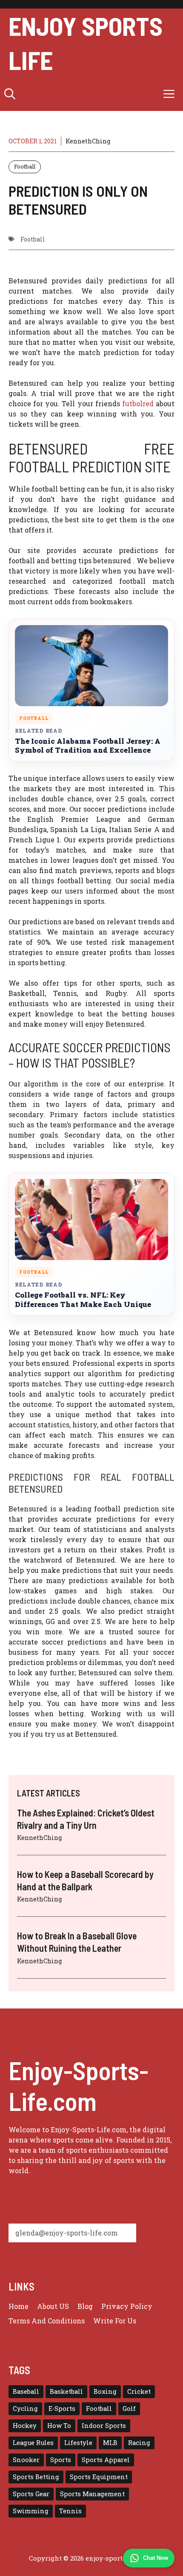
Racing (139, 2443)
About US (53, 2306)
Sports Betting (36, 2477)
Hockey (25, 2426)
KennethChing (88, 141)
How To (59, 2426)
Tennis (70, 2511)
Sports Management (92, 2494)
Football (25, 166)
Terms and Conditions (47, 2321)
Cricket (139, 2391)
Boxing (105, 2391)
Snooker (26, 2460)
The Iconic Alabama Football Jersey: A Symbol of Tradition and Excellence (88, 746)
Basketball (66, 2391)
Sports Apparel (106, 2460)
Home (19, 2306)
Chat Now (156, 2558)
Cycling (25, 2409)
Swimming (31, 2511)
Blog (85, 2306)
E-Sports (62, 2409)
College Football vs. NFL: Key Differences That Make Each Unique (83, 1300)
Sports (61, 2460)
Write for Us (115, 2321)
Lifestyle (78, 2443)
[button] (10, 94)
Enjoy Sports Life (86, 43)
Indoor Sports (104, 2426)
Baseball (26, 2391)
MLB (110, 2443)
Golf (129, 2409)
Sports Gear (31, 2494)
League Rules (33, 2443)
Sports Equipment (99, 2477)
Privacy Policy (127, 2306)
